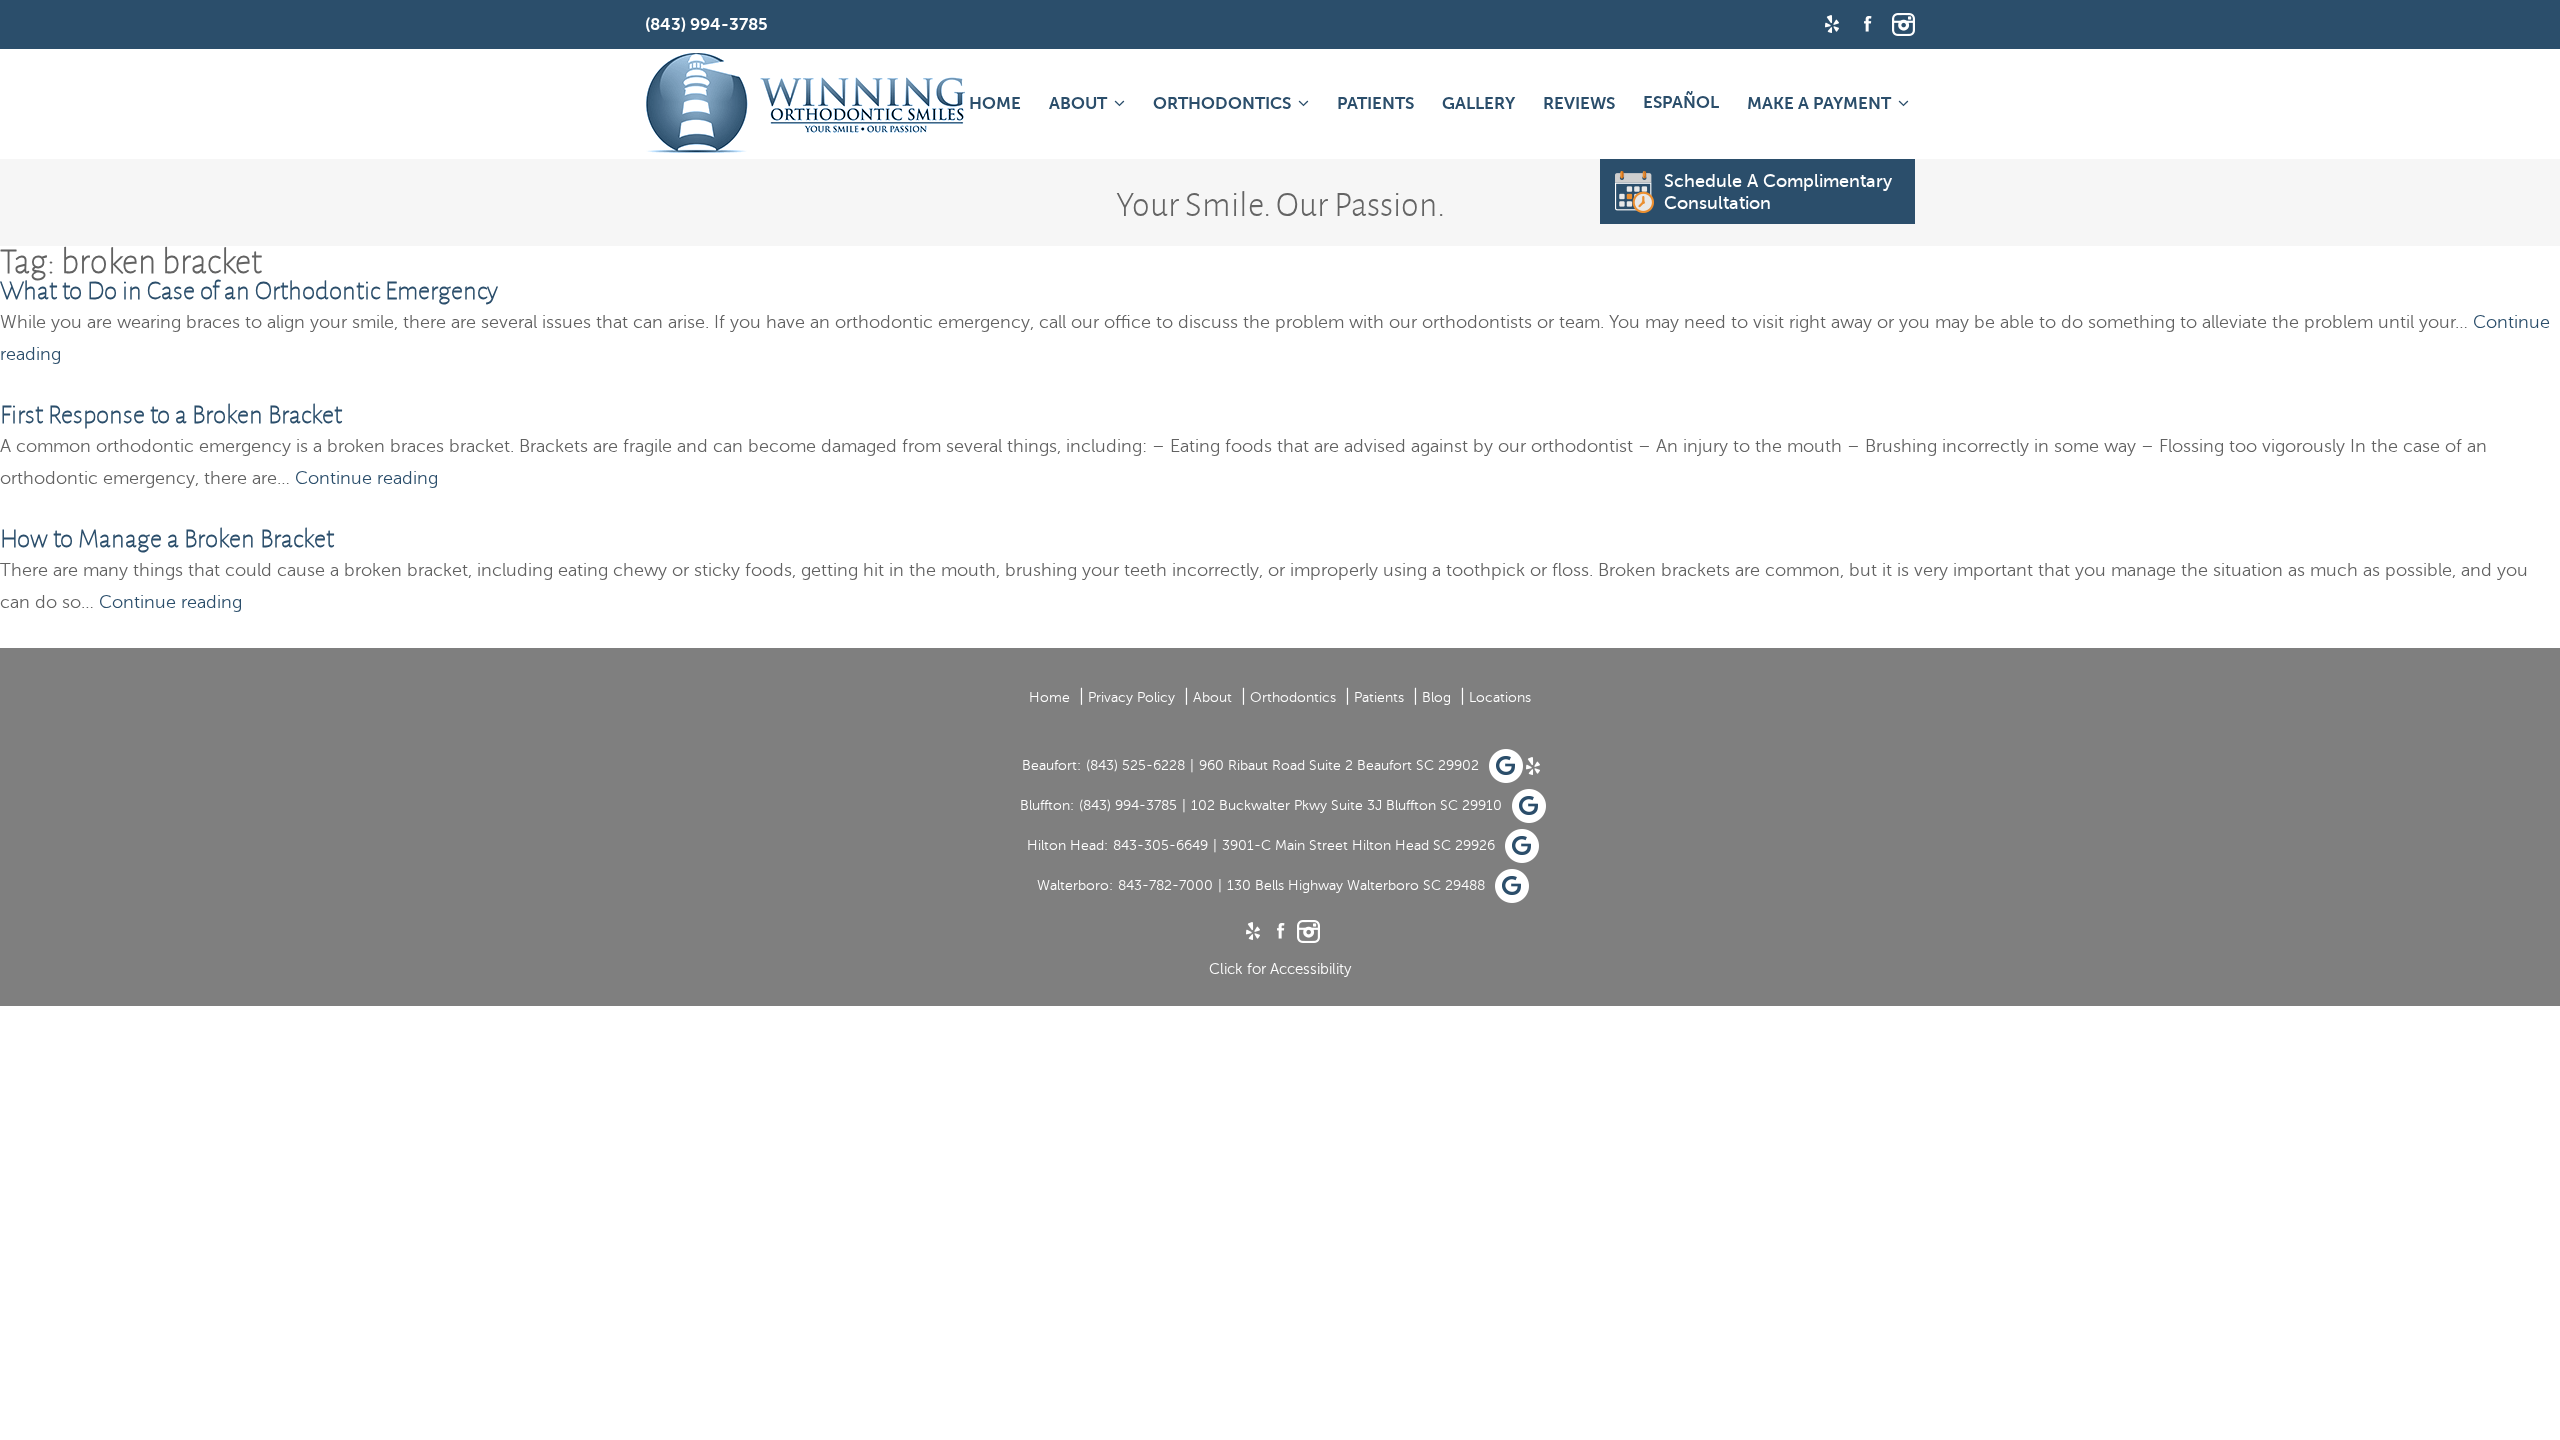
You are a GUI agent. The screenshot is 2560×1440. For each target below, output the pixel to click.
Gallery (1478, 103)
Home (995, 103)
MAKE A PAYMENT (1819, 103)
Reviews (1579, 103)
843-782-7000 (1165, 885)
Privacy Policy (1131, 697)
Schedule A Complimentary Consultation (1778, 192)
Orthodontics (1222, 103)
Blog (1436, 697)
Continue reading (366, 478)
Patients (1375, 103)
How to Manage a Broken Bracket (167, 538)
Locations (1500, 697)
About (1078, 103)
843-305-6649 (1160, 845)
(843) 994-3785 (1128, 805)
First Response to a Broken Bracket (171, 414)
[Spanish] (1681, 102)
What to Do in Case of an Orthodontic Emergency (249, 290)
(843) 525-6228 (1135, 765)
